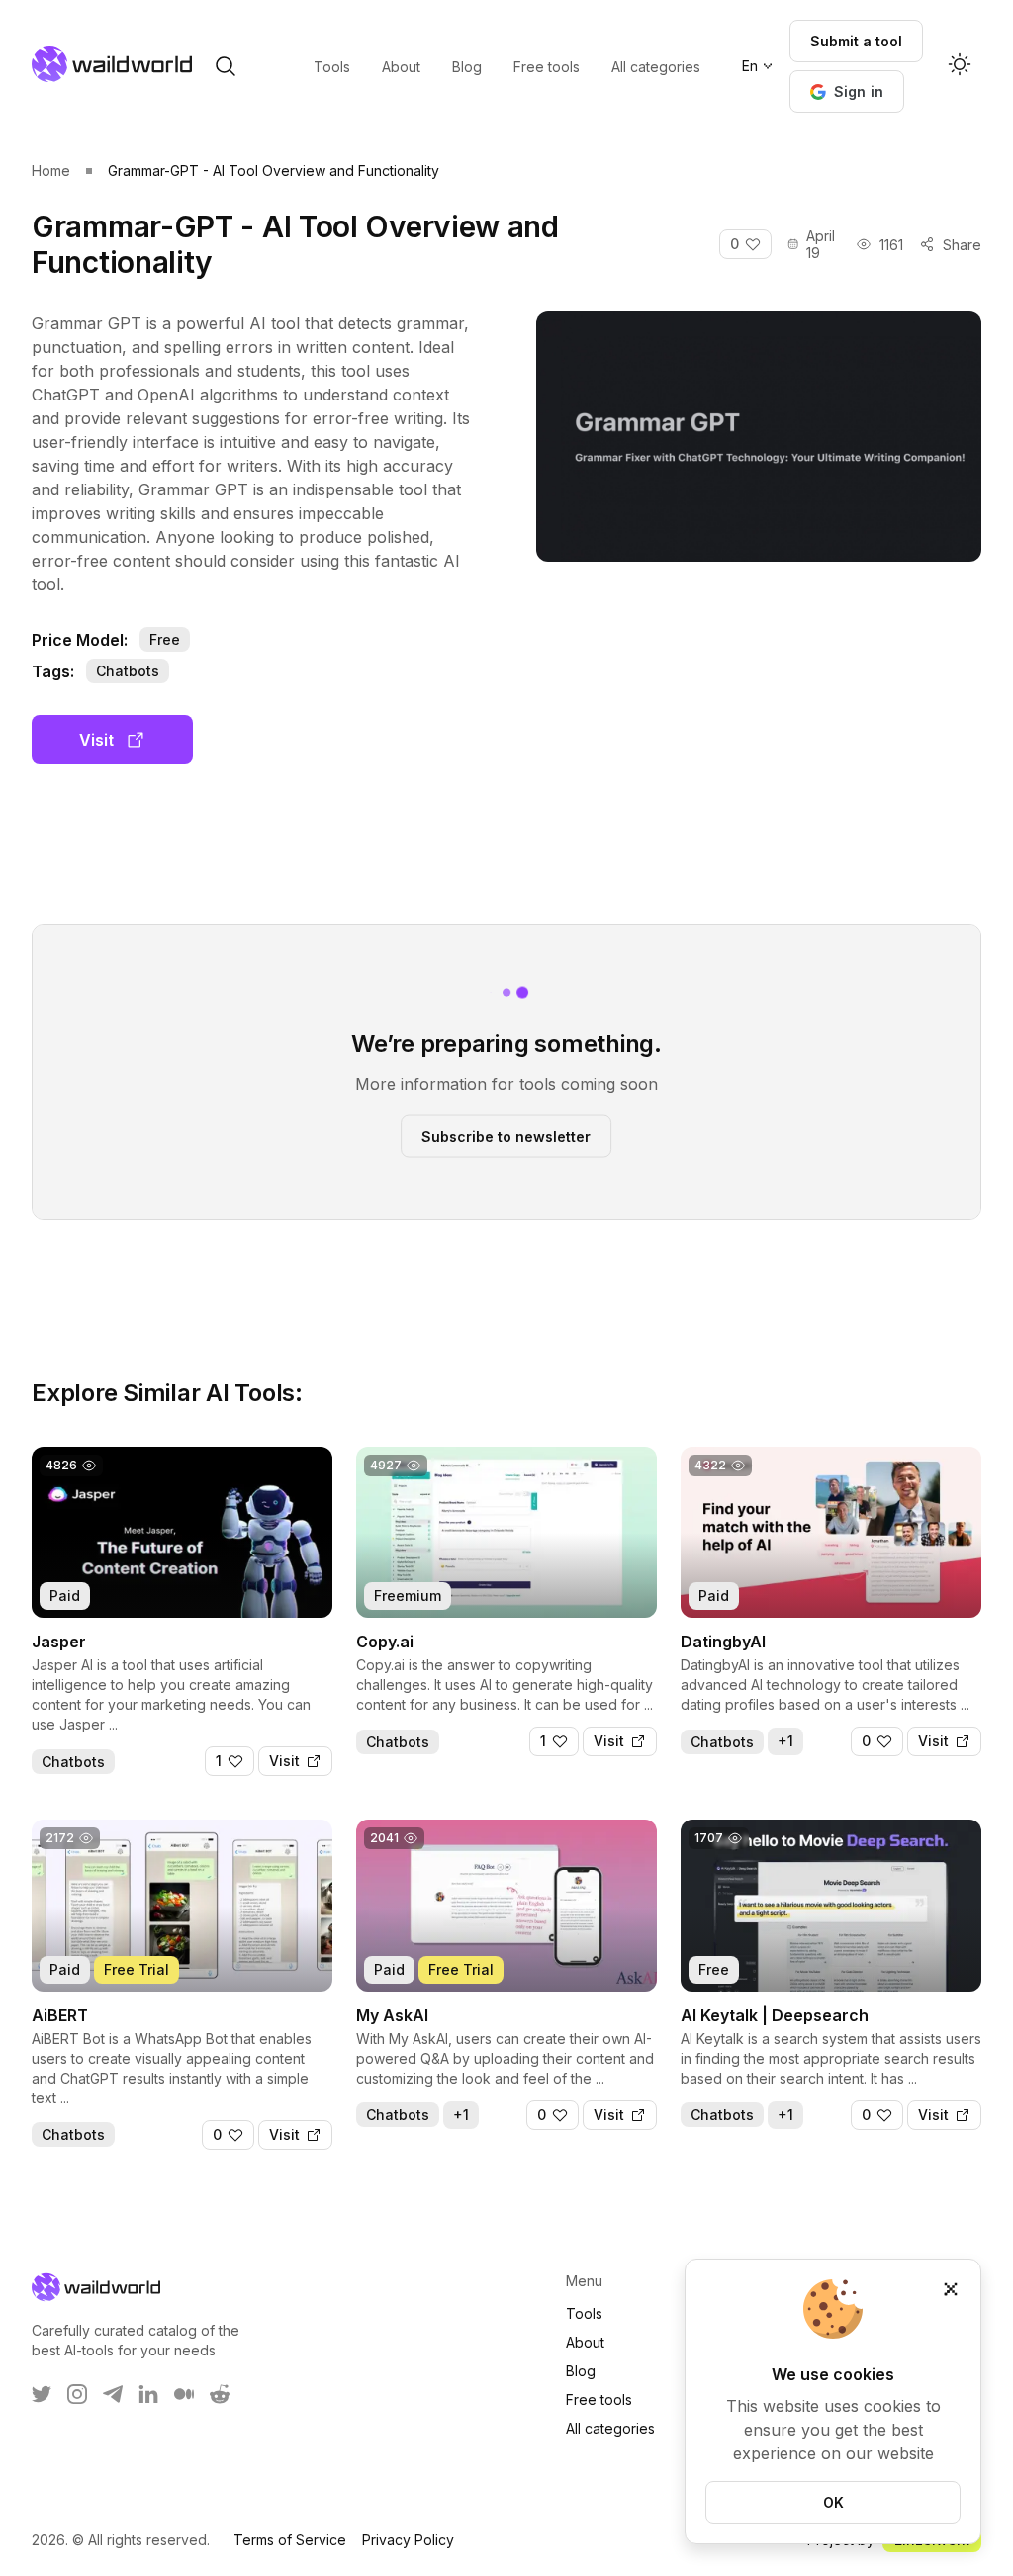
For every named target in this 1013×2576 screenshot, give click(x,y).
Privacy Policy (408, 2540)
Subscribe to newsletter (506, 1136)
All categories (610, 2428)
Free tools (599, 2399)
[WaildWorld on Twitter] (42, 2394)
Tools (584, 2313)
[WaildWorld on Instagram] (77, 2394)
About (585, 2342)
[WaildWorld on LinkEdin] (148, 2394)
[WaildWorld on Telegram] (113, 2394)
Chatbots (128, 671)
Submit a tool (856, 41)
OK (833, 2502)
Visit (96, 740)
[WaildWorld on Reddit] (220, 2394)
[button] (847, 91)
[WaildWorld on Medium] (184, 2394)
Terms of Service (290, 2540)
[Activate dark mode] (960, 66)
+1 (785, 1741)
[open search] (226, 66)
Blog (581, 2371)
